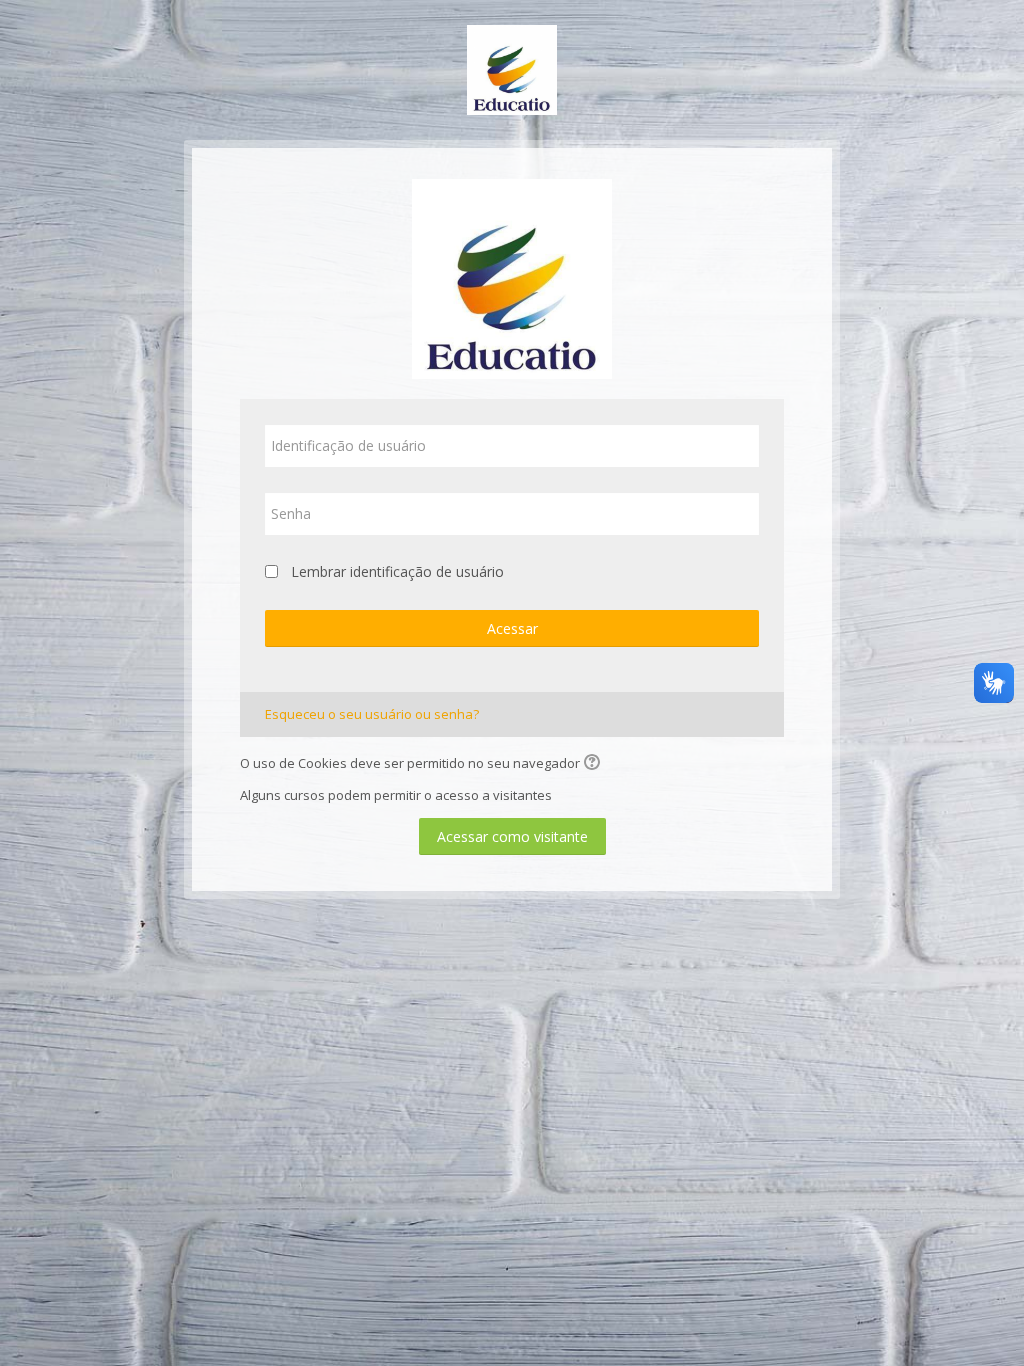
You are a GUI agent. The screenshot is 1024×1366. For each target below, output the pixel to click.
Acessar (512, 628)
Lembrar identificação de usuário (397, 571)
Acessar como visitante (512, 836)
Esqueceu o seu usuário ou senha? (372, 714)
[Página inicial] (512, 68)
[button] (595, 764)
